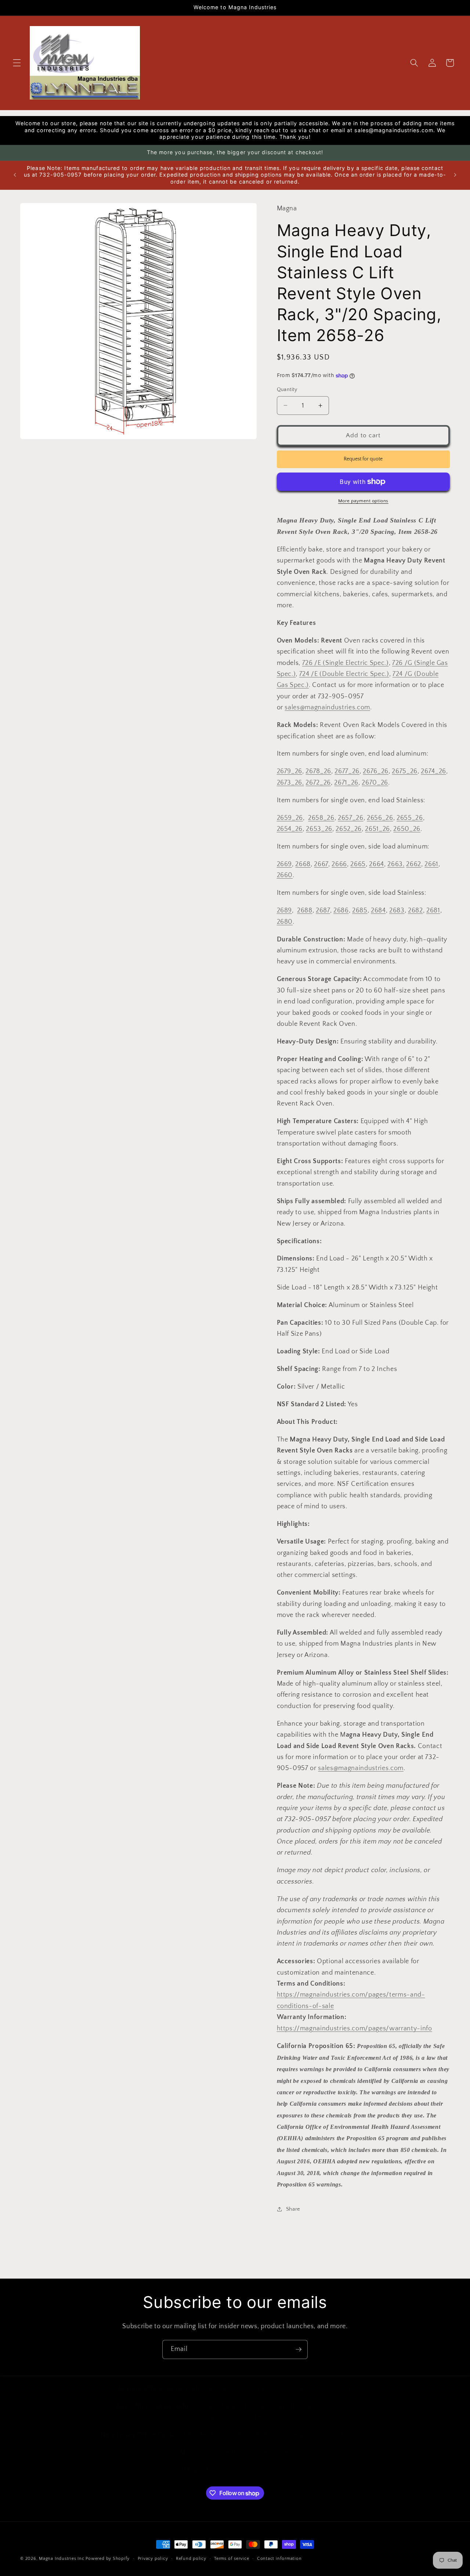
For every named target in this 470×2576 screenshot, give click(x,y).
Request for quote (363, 459)
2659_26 (290, 818)
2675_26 (405, 771)
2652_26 (349, 829)
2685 (360, 911)
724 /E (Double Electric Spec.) (344, 674)
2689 (285, 911)
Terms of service (232, 2559)
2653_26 (319, 829)
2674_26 (433, 771)
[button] (17, 63)
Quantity (287, 390)
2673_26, (290, 783)
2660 (285, 875)
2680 (285, 922)
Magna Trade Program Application (235, 2462)
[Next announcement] (455, 175)
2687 (323, 911)
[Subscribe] (299, 2349)
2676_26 (376, 771)
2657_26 (351, 818)
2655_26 (410, 818)
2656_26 (380, 818)
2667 (321, 864)
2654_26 (290, 829)
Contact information (279, 2559)
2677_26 (347, 771)
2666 (339, 864)
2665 (358, 864)
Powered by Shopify (108, 2559)
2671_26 (346, 783)
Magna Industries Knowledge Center (235, 2445)
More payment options (363, 501)
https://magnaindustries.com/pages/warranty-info (355, 2029)
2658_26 (321, 818)
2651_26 (377, 829)
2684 (378, 911)
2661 (431, 864)
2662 (414, 864)
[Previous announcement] (15, 175)
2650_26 (407, 829)
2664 (377, 864)
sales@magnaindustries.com (327, 708)
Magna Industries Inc (62, 2559)
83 (400, 911)
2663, (396, 864)
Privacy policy (153, 2559)
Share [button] (293, 2209)
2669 (285, 864)
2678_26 (318, 771)
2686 (341, 911)
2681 (433, 911)
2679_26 (290, 771)
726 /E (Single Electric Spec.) (346, 663)
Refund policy (191, 2559)
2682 (415, 911)
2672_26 (318, 783)
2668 (303, 864)
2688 (305, 911)
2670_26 (375, 783)
